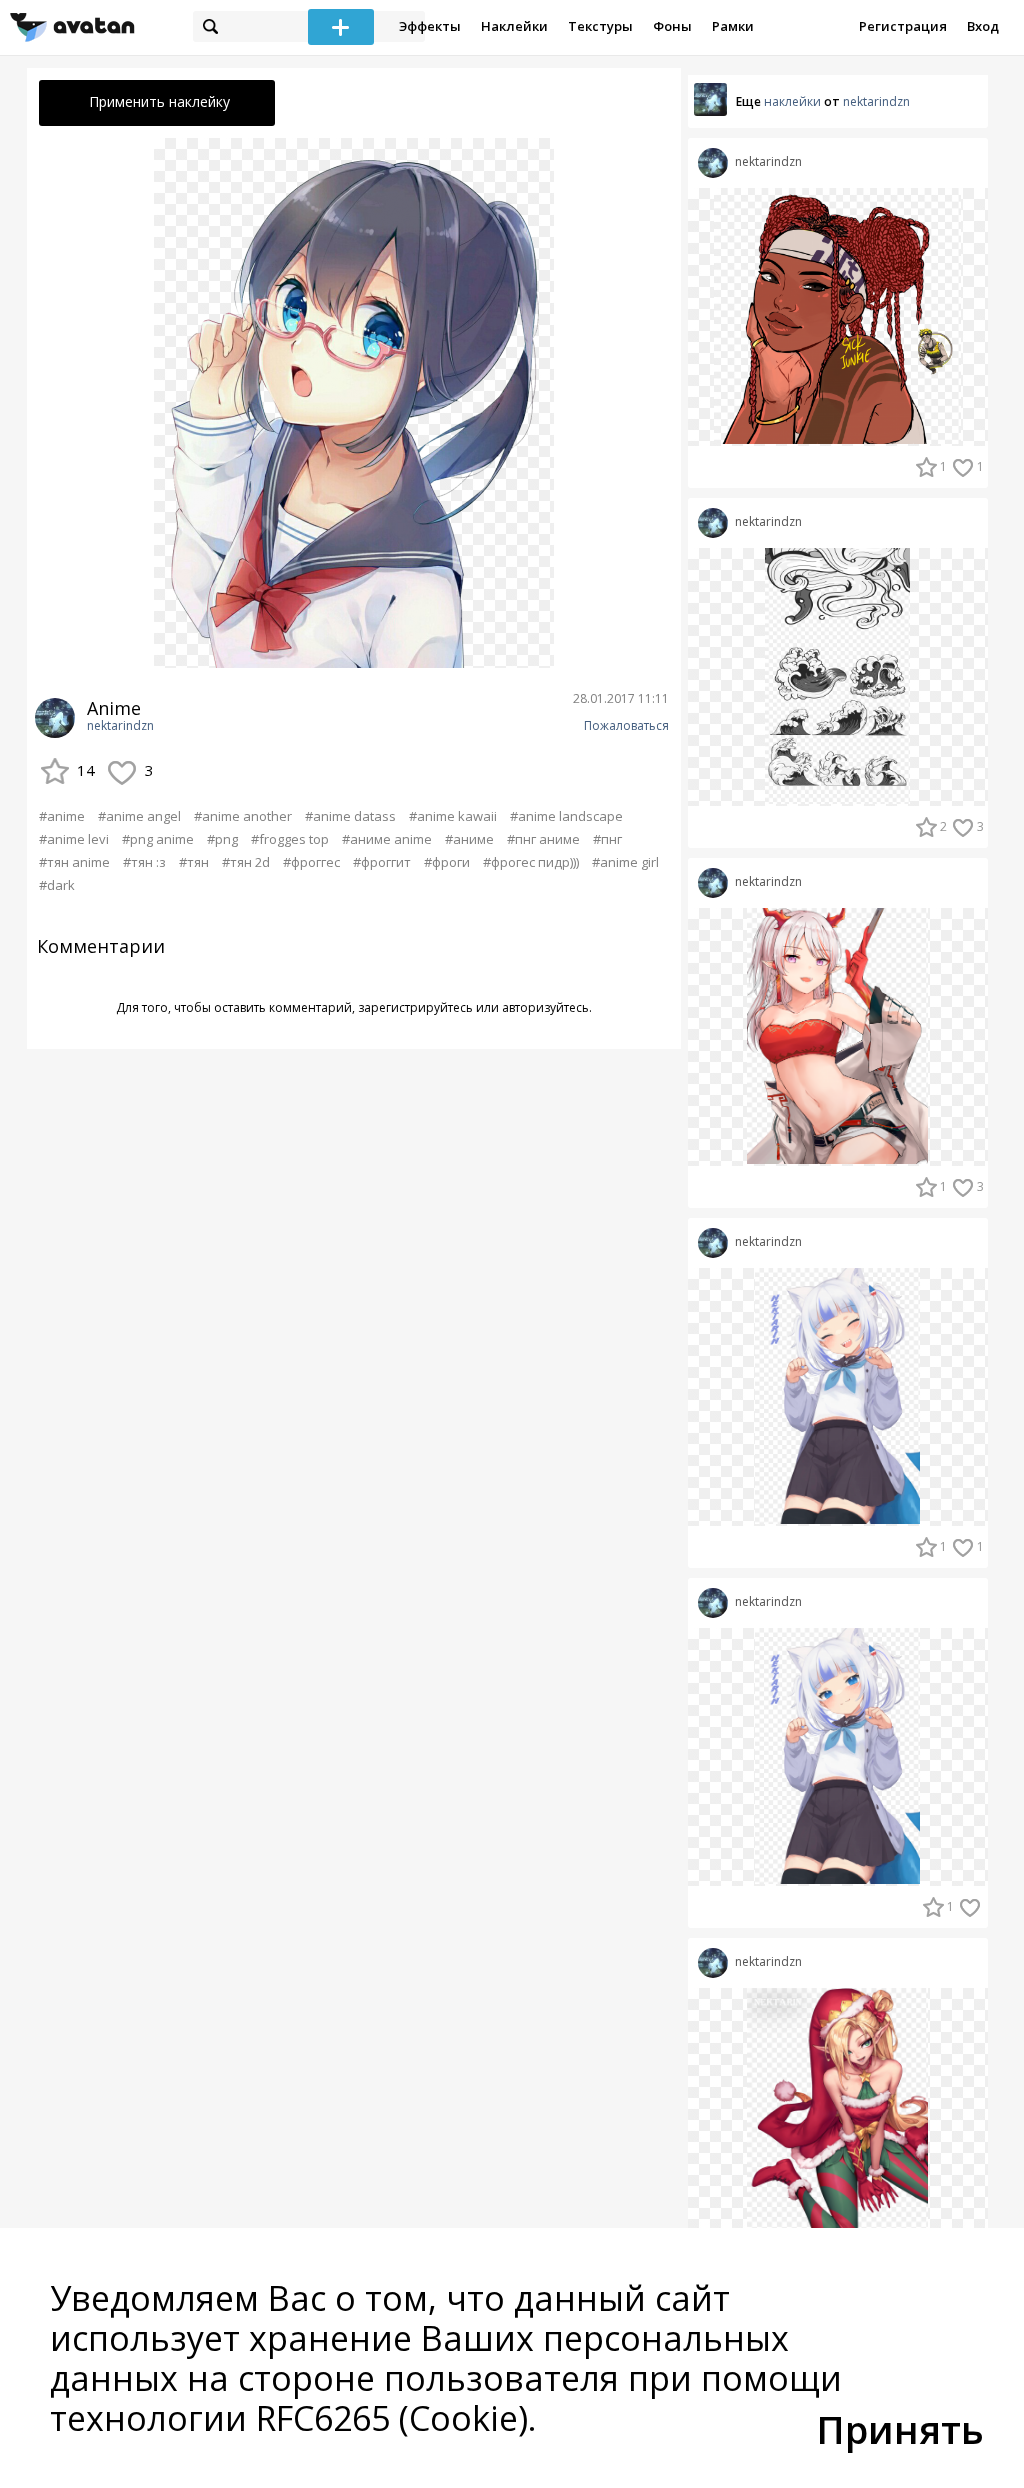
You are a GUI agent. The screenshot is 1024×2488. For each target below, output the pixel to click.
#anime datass (350, 816)
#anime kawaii (453, 816)
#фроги (447, 862)
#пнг (607, 839)
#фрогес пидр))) (531, 862)
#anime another (243, 816)
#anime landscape (566, 816)
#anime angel (139, 816)
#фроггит (382, 862)
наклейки (792, 101)
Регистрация (903, 26)
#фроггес (311, 862)
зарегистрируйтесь (415, 1007)
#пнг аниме (543, 839)
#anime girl (625, 862)
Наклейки (514, 26)
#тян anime (74, 862)
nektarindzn (120, 726)
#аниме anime (387, 839)
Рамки (733, 26)
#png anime (158, 839)
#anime (62, 816)
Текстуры (600, 26)
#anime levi (74, 839)
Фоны (672, 26)
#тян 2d (246, 862)
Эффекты (430, 26)
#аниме (469, 839)
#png (222, 839)
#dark (57, 885)
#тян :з (144, 862)
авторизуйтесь (545, 1007)
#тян (194, 862)
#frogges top (290, 839)
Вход (983, 26)
